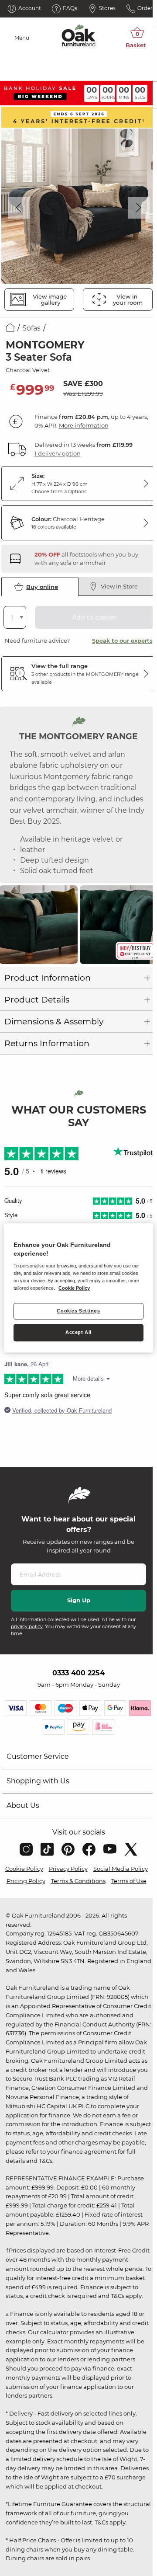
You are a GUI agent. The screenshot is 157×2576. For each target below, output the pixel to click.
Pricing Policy (26, 1881)
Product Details (37, 1000)
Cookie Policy (24, 1869)
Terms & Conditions (78, 1881)
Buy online (42, 587)
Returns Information (47, 1043)
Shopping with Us (38, 1781)
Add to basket (94, 617)
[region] (78, 1288)
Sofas (31, 328)
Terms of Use (129, 1881)
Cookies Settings (78, 1311)
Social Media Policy (121, 1869)
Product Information (48, 978)
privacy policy (27, 1626)
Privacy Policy (68, 1869)
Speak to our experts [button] (122, 641)
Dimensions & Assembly (54, 1022)
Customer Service (38, 1756)
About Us (23, 1805)
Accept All (78, 1333)
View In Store (119, 586)
